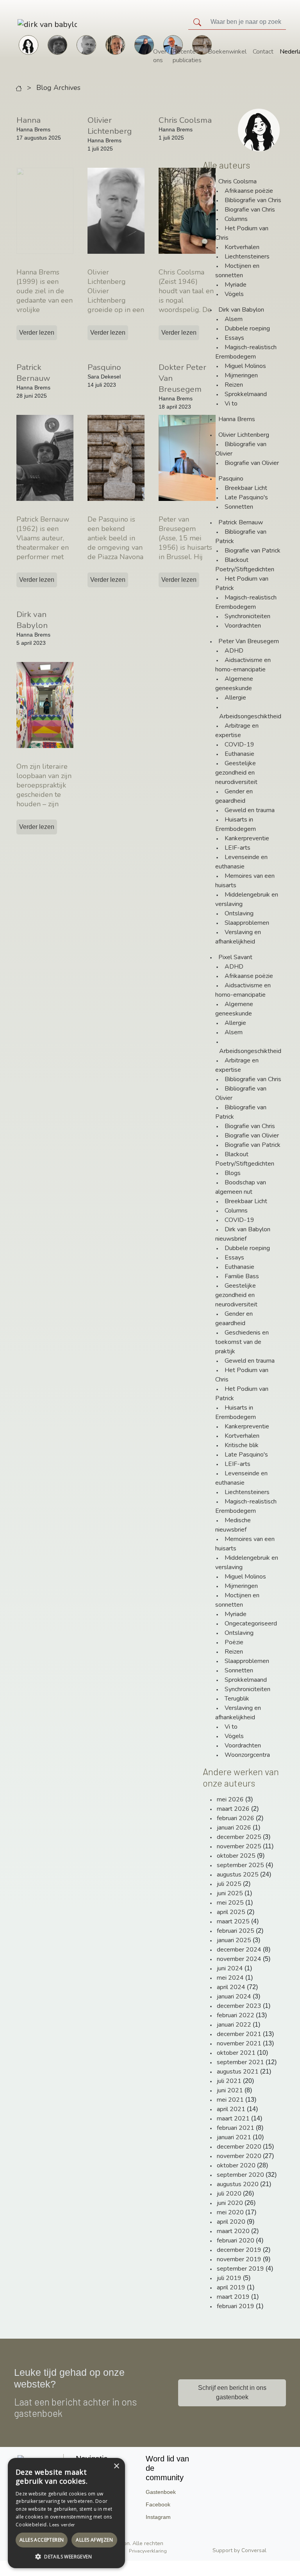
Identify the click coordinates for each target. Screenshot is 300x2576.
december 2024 (239, 1950)
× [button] (116, 2466)
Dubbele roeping (247, 328)
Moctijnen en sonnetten (237, 271)
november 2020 (239, 2156)
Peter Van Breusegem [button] (249, 641)
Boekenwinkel (227, 52)
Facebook (158, 2504)
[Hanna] (29, 44)
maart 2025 (233, 1921)
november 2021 (239, 2043)
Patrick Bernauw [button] (241, 522)
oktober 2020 (236, 2165)
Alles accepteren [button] (42, 2540)
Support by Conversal (239, 2550)
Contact (263, 52)
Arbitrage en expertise (237, 730)
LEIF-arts (237, 848)
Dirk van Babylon (32, 620)
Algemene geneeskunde (234, 683)
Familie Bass (242, 1276)
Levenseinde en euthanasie (241, 862)
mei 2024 (230, 1978)
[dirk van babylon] (25, 24)
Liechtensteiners (247, 257)
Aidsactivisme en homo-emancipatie (243, 665)
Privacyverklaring (148, 2551)
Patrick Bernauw (33, 373)
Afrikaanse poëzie (249, 191)
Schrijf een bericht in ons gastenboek (232, 2392)
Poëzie (234, 1642)
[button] (66, 2556)
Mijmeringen (241, 375)
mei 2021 (230, 2100)
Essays (234, 338)
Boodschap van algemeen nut (241, 1187)
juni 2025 (230, 1893)
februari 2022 (236, 2015)
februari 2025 (236, 1931)
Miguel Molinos (245, 366)
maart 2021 (233, 2119)
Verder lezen (37, 333)
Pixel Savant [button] (235, 957)
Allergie (235, 698)
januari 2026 (234, 1828)
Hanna (29, 120)
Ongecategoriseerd (251, 1623)
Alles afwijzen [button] (94, 2540)
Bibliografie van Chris (253, 200)
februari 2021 (236, 2128)
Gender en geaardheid (234, 796)
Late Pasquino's (246, 497)
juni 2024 (230, 1968)
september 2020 (240, 2175)
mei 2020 (230, 2212)
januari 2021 (234, 2137)
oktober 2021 (236, 2053)
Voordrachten (243, 626)
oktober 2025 (236, 1856)
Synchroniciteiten (247, 616)
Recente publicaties (187, 56)
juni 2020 (230, 2203)
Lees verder (62, 2525)
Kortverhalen (242, 247)
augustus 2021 (238, 2072)
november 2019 (239, 2259)
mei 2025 (230, 1903)
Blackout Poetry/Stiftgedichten (245, 565)
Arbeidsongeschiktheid (250, 716)
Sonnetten (239, 507)
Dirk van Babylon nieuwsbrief (243, 1234)
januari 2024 (234, 1997)
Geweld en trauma (250, 810)
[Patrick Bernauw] (57, 44)
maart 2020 (233, 2231)
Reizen (234, 385)
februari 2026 (236, 1818)
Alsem (234, 319)
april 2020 (231, 2222)
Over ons (160, 56)
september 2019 (240, 2269)
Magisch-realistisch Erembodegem (246, 352)
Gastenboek (161, 2492)
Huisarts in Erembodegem (236, 824)
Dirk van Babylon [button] (241, 310)
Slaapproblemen (247, 923)
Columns (236, 219)
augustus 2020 (238, 2184)
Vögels (234, 294)
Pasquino (104, 367)
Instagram (158, 2517)
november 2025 (239, 1846)
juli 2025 (229, 1884)
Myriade (236, 285)
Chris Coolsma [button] (237, 181)
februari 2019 (236, 2306)
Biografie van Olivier (252, 463)
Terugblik (237, 1699)
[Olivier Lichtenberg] (86, 44)
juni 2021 (230, 2090)
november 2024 (239, 1959)
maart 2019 (233, 2297)
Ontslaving (239, 913)
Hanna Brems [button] (237, 419)
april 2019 (231, 2287)
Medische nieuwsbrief (233, 1525)
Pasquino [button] (231, 479)
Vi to (231, 404)
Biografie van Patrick (253, 551)
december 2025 (239, 1837)
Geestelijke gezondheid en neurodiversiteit (236, 773)
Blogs (233, 1173)
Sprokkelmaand (246, 394)
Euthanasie (239, 754)
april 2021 (231, 2109)
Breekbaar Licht (246, 488)
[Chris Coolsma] (115, 44)
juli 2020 (229, 2194)
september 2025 (240, 1865)
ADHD (234, 651)
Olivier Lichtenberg (110, 126)
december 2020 (239, 2147)
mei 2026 (230, 1799)
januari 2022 (234, 2025)
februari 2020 (236, 2241)
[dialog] (66, 2513)
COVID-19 (239, 744)
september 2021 (240, 2062)
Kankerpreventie (247, 838)
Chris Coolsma (185, 120)
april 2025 (231, 1912)
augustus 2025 (238, 1875)
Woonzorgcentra (247, 1755)
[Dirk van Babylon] (144, 44)
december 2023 (239, 2006)
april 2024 (231, 1987)
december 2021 (239, 2034)
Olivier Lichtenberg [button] (244, 435)
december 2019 (239, 2250)
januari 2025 (234, 1940)
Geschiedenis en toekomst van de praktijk (242, 1342)
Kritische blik (242, 1445)
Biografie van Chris (250, 210)
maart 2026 (233, 1809)
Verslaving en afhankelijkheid (238, 937)
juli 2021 (229, 2081)
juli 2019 (229, 2278)
